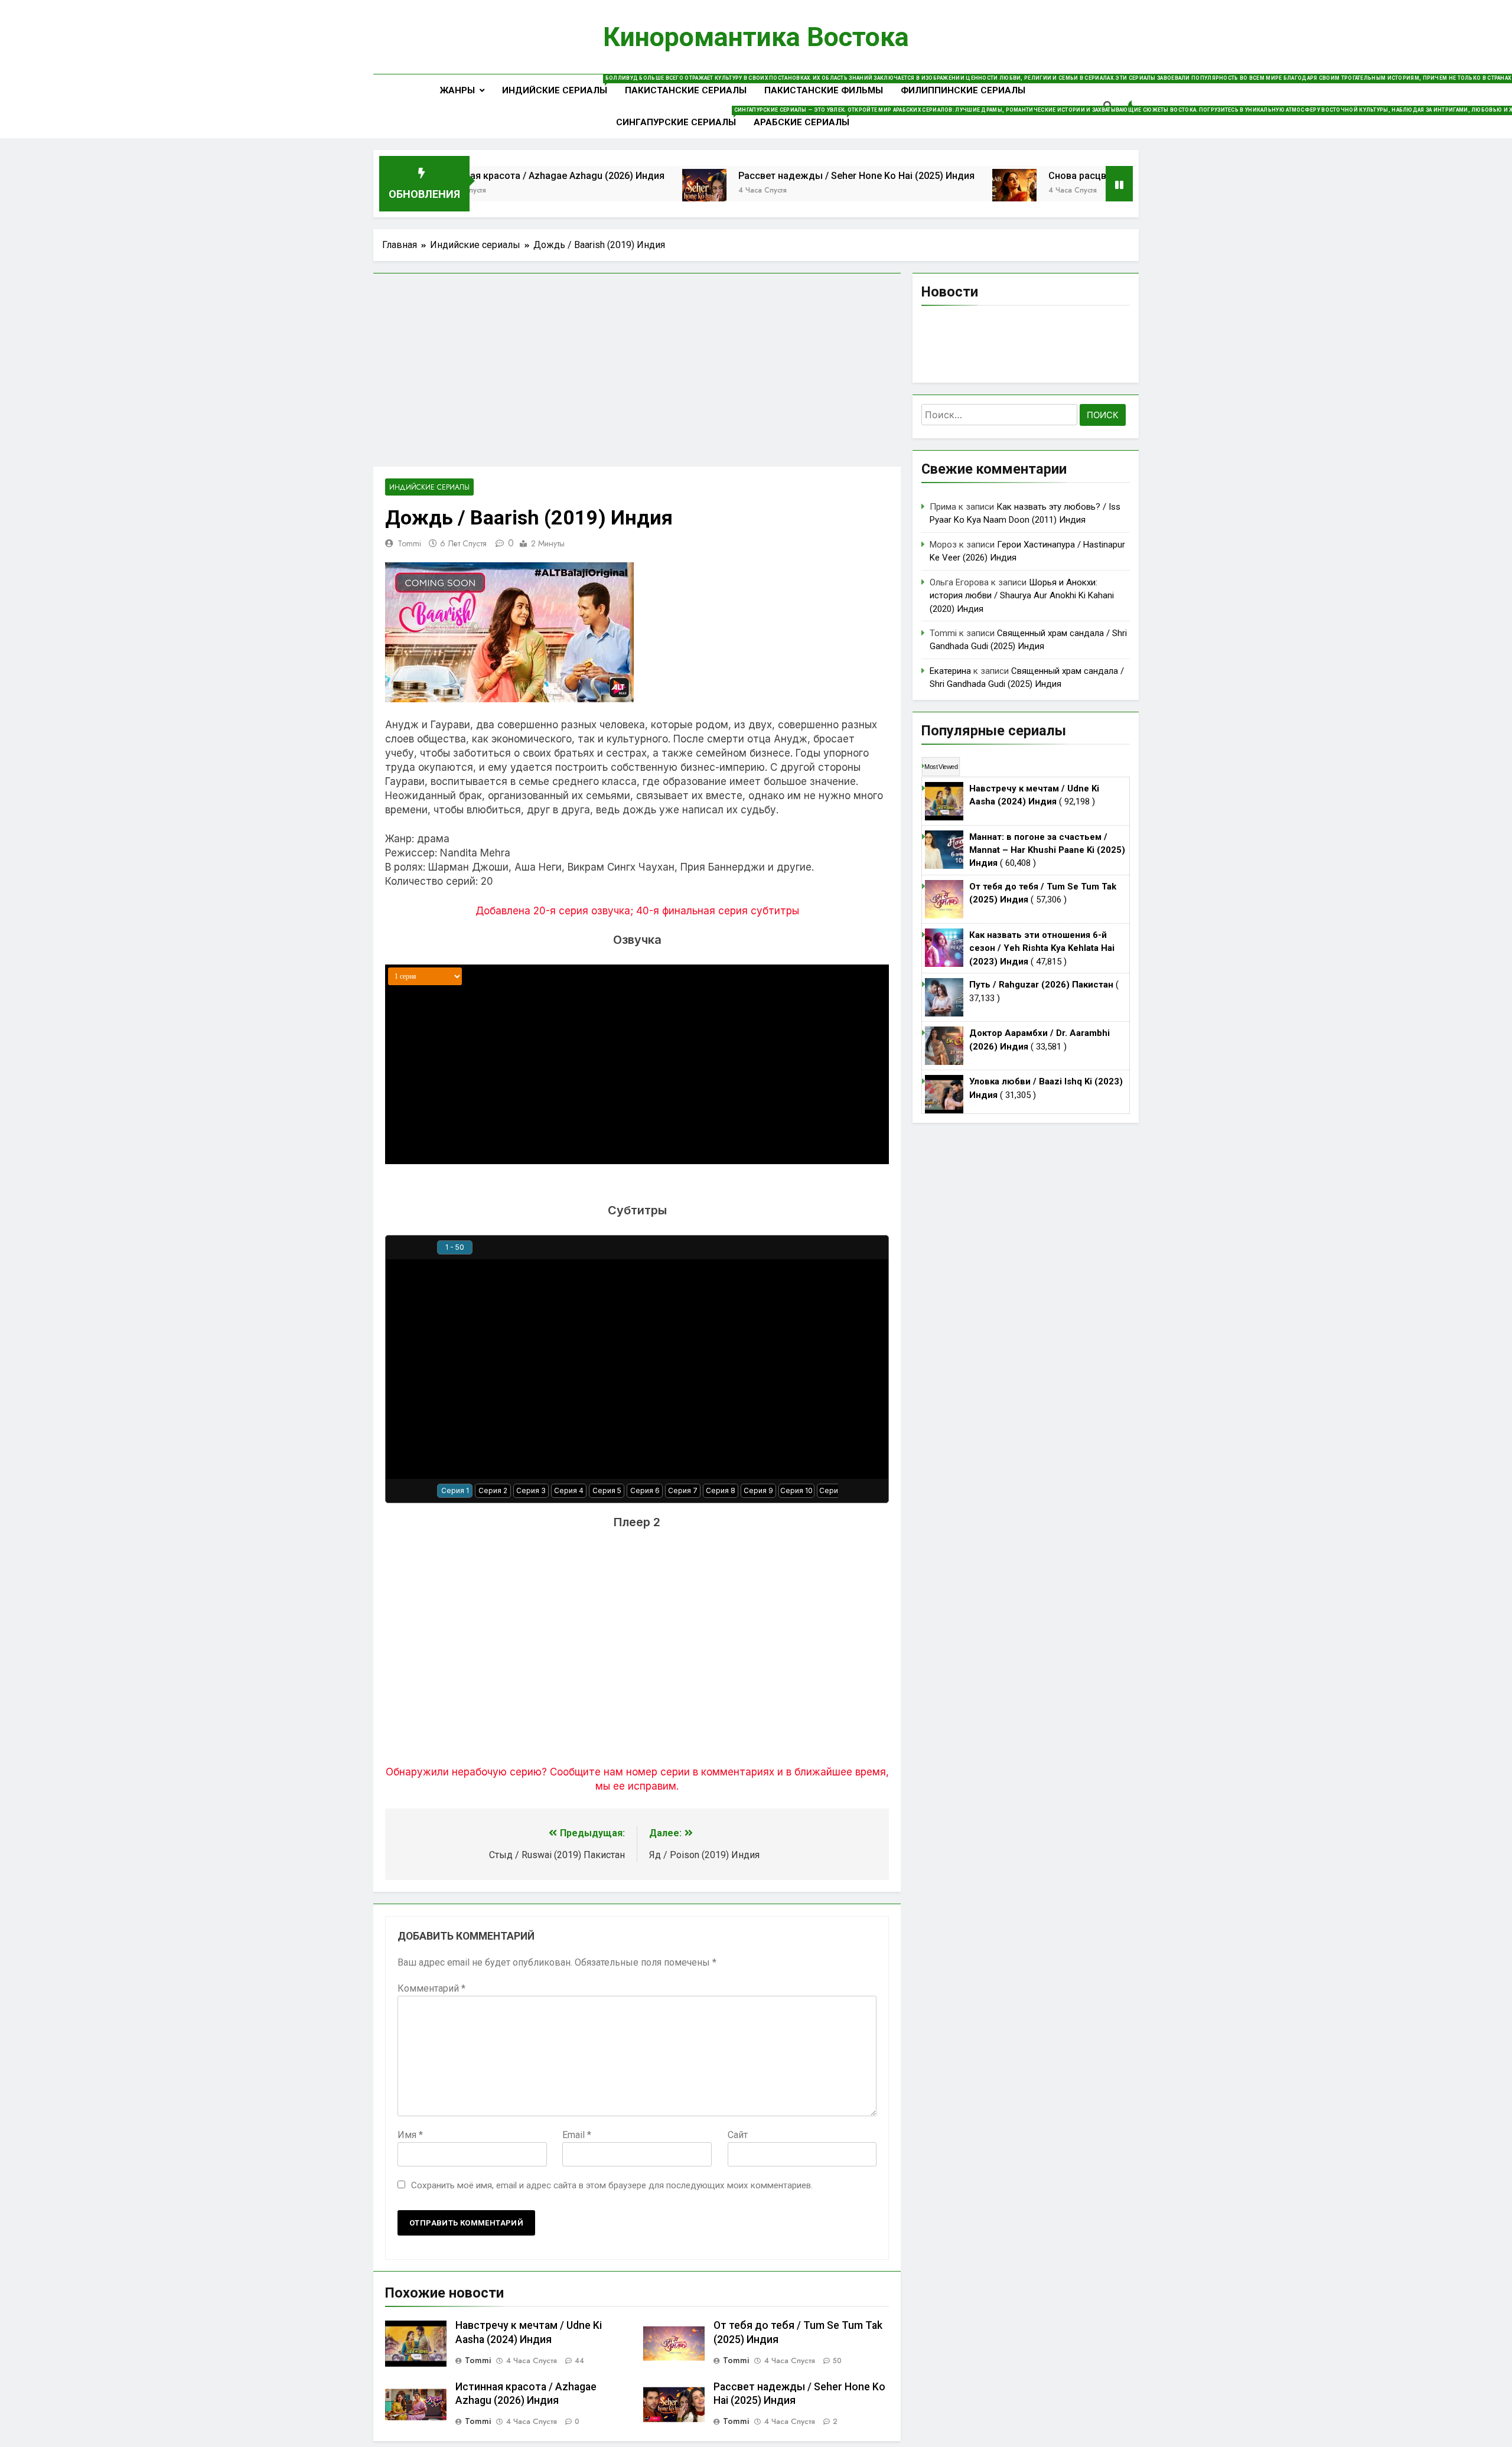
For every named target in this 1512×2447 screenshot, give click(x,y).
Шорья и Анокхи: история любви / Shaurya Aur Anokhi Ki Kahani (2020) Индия (1022, 596)
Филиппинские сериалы (963, 90)
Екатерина (950, 671)
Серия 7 (683, 1490)
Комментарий (431, 1988)
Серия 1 (455, 1490)
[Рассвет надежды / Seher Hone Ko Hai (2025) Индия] (620, 191)
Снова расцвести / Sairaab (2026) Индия (1055, 176)
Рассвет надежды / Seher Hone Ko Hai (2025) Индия (773, 176)
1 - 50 (455, 1247)
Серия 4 (569, 1490)
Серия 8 (721, 1490)
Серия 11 (835, 1490)
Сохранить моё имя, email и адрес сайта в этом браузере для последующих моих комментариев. (612, 2185)
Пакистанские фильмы (824, 90)
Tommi (409, 543)
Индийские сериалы (559, 85)
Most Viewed (941, 767)
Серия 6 (645, 1490)
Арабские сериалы (806, 117)
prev (396, 1247)
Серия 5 (607, 1490)
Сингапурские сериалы (680, 117)
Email (577, 2135)
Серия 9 (758, 1490)
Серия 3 (531, 1490)
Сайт (738, 2135)
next (878, 1247)
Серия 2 (493, 1490)
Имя (410, 2135)
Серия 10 (796, 1490)
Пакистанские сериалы (686, 90)
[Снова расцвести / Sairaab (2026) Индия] (931, 191)
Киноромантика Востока (756, 37)
